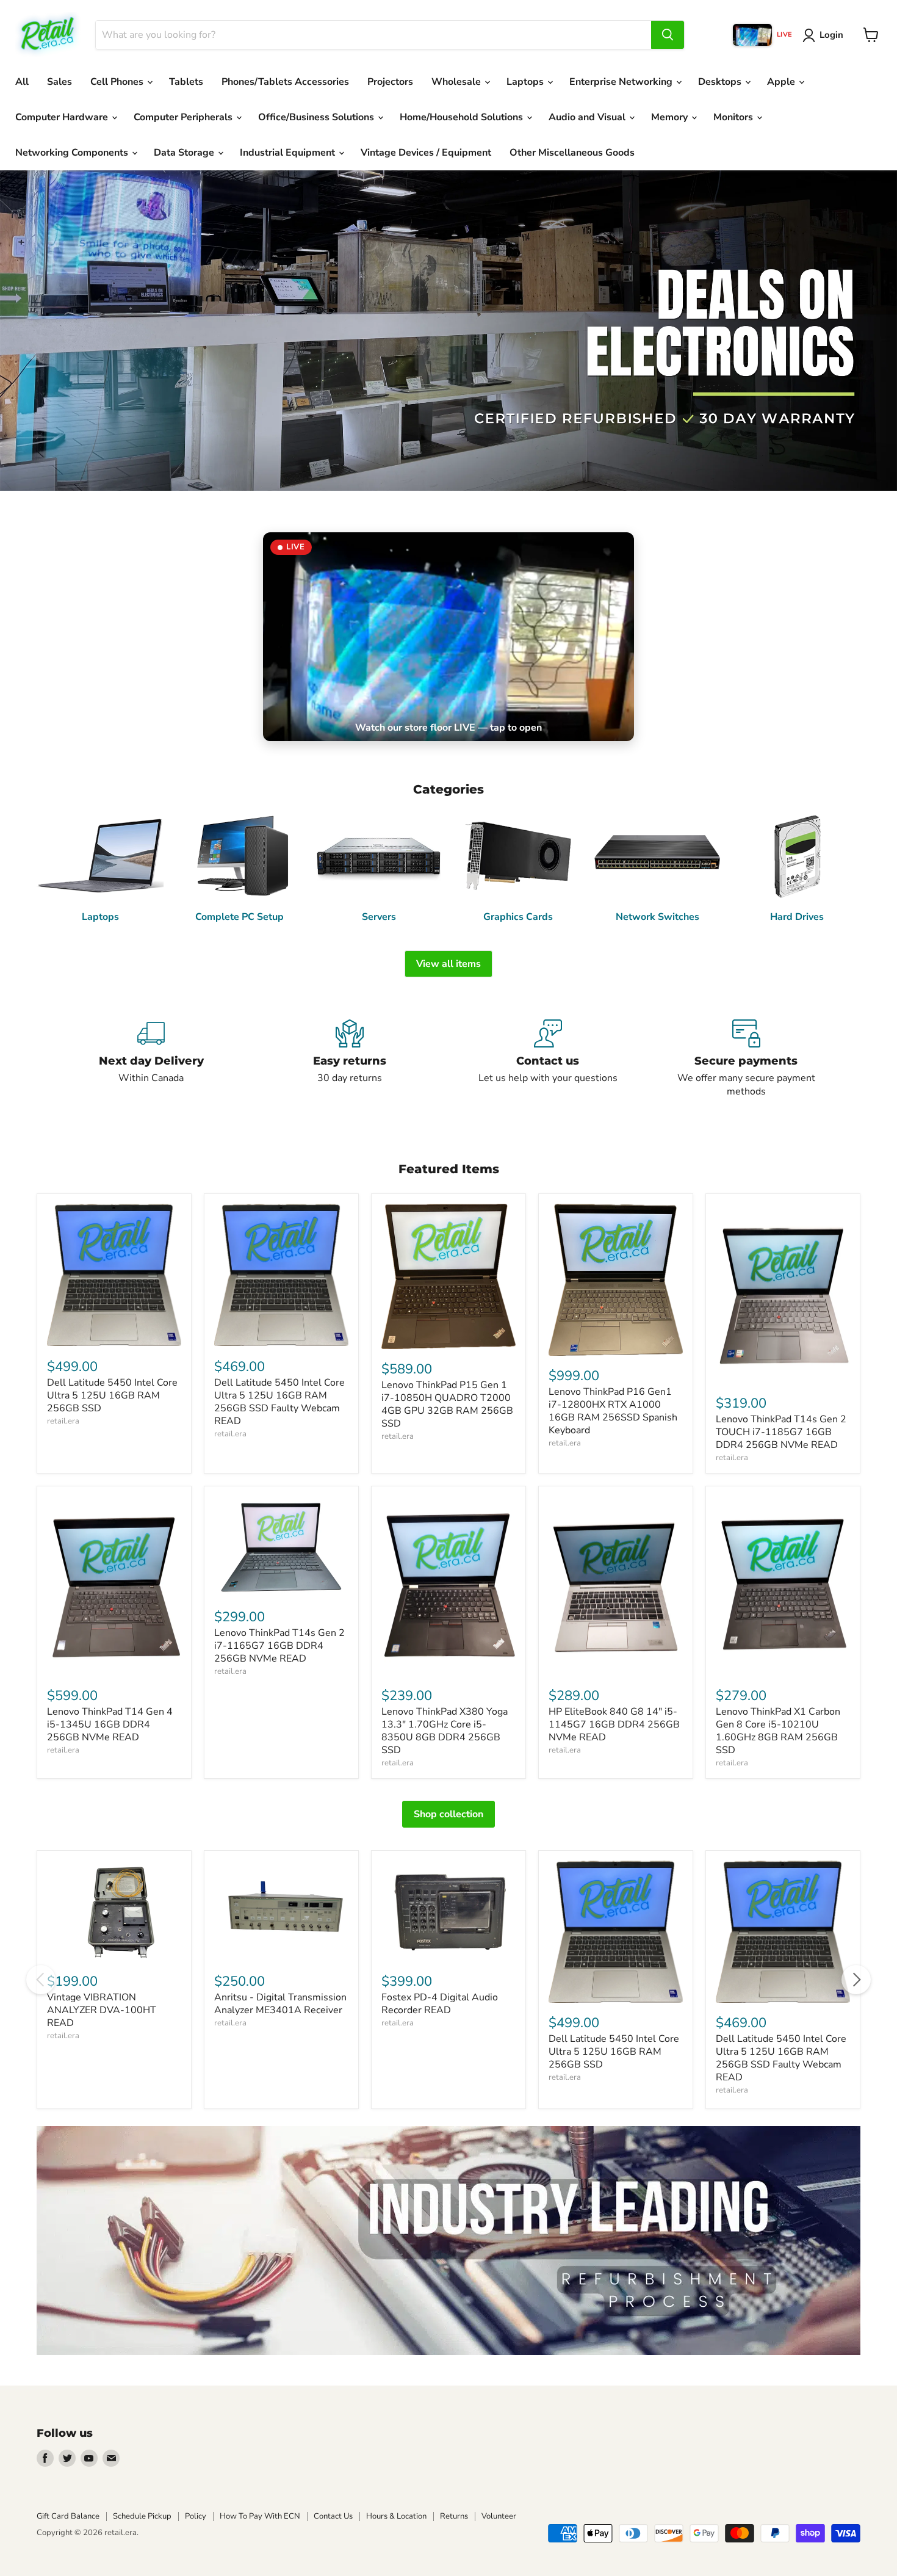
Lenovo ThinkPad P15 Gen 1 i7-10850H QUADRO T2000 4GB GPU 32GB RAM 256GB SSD (447, 1404)
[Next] (856, 1980)
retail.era (63, 1421)
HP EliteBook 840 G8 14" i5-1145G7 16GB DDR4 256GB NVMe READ (614, 1724)
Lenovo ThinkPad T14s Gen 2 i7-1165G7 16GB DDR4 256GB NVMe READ (279, 1646)
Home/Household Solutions (463, 117)
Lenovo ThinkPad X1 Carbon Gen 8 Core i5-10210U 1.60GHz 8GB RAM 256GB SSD (778, 1731)
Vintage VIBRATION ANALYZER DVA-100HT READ (102, 2010)
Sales (59, 82)
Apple (782, 82)
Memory (671, 117)
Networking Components (73, 153)
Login (831, 35)
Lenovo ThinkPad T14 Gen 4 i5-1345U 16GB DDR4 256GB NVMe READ (110, 1724)
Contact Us (333, 2516)
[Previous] (41, 1980)
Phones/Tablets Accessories (285, 82)
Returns (454, 2516)
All (22, 82)
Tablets (186, 82)
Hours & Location (396, 2516)
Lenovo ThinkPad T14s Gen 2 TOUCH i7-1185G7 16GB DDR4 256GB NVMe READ (781, 1432)
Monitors (734, 117)
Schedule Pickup (142, 2516)
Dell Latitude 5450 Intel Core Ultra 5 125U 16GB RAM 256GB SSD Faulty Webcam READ (279, 1402)
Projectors (390, 82)
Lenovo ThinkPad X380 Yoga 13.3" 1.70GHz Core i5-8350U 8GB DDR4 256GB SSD (445, 1731)
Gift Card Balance (68, 2516)
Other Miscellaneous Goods (572, 153)
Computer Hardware (63, 117)
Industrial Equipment (289, 153)
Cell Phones (118, 82)
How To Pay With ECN (260, 2516)
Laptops (526, 82)
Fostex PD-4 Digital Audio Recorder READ (440, 2004)
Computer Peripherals (184, 117)
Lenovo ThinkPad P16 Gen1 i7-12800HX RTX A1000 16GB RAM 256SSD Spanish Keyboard (613, 1411)
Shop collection (448, 1814)
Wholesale (457, 82)
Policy (196, 2516)
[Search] (668, 35)
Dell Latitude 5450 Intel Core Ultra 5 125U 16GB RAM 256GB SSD (112, 1395)
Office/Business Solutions (317, 117)
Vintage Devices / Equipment (426, 153)
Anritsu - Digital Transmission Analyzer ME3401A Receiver (280, 2004)
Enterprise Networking (622, 82)
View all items (448, 964)
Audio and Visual (588, 117)
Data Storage (185, 153)
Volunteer (499, 2516)
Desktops (721, 82)
